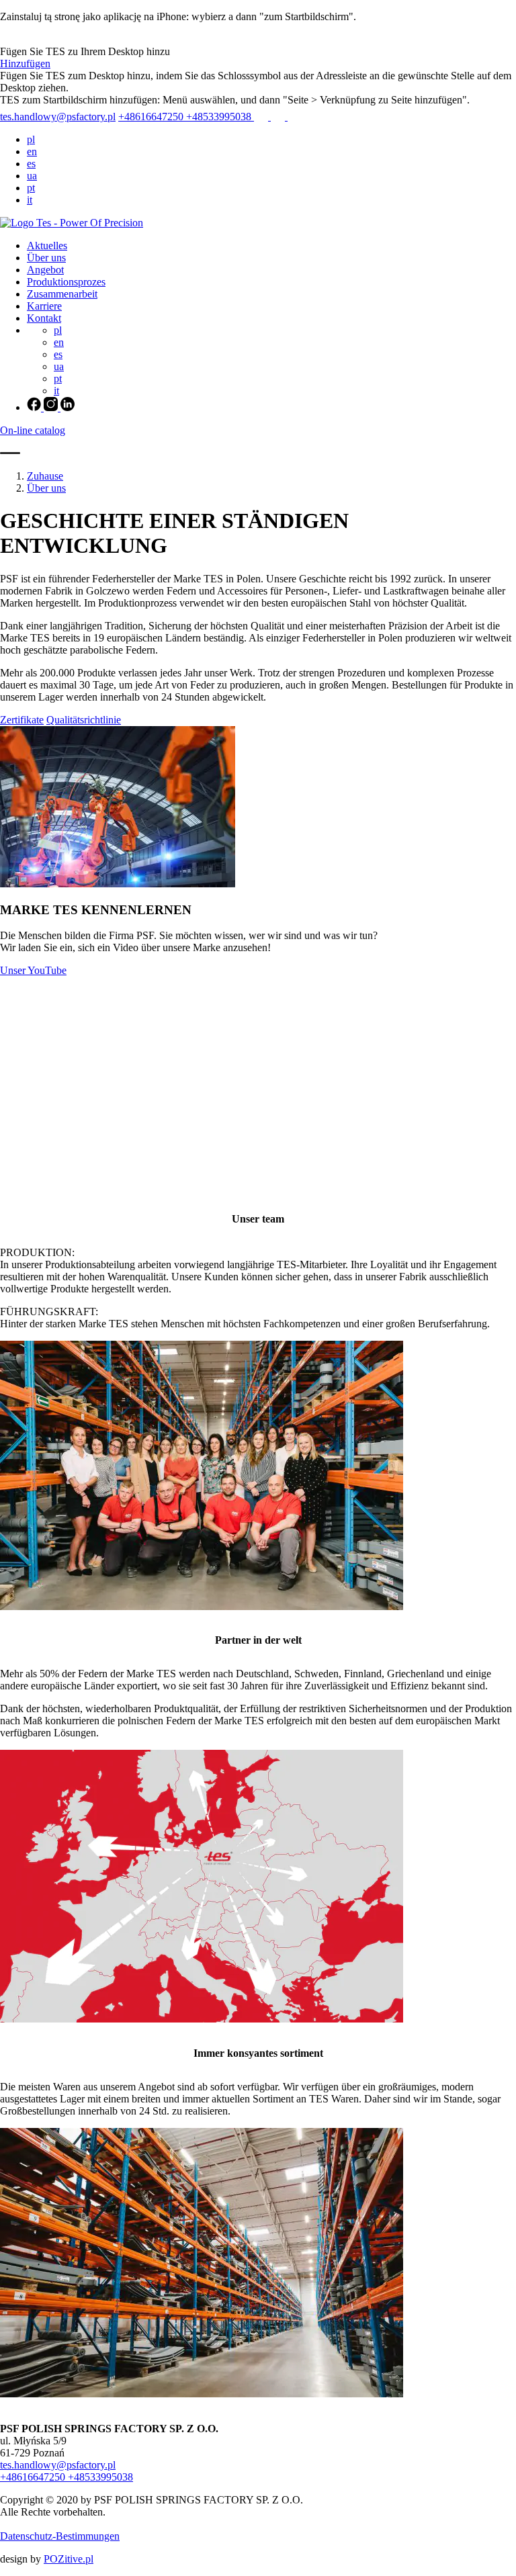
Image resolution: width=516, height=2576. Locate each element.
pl (31, 139)
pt (31, 188)
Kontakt (44, 318)
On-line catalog (33, 430)
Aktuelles (47, 246)
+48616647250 (152, 117)
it (30, 200)
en (32, 151)
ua (32, 176)
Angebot (45, 270)
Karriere (44, 306)
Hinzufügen (25, 63)
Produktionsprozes (66, 282)
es (31, 164)
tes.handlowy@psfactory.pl (58, 117)
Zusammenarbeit (62, 294)
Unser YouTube (33, 970)
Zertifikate (22, 720)
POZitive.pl (69, 2559)
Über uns (46, 258)
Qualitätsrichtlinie (84, 720)
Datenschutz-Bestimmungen (60, 2536)
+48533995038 (220, 117)
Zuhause (45, 476)
